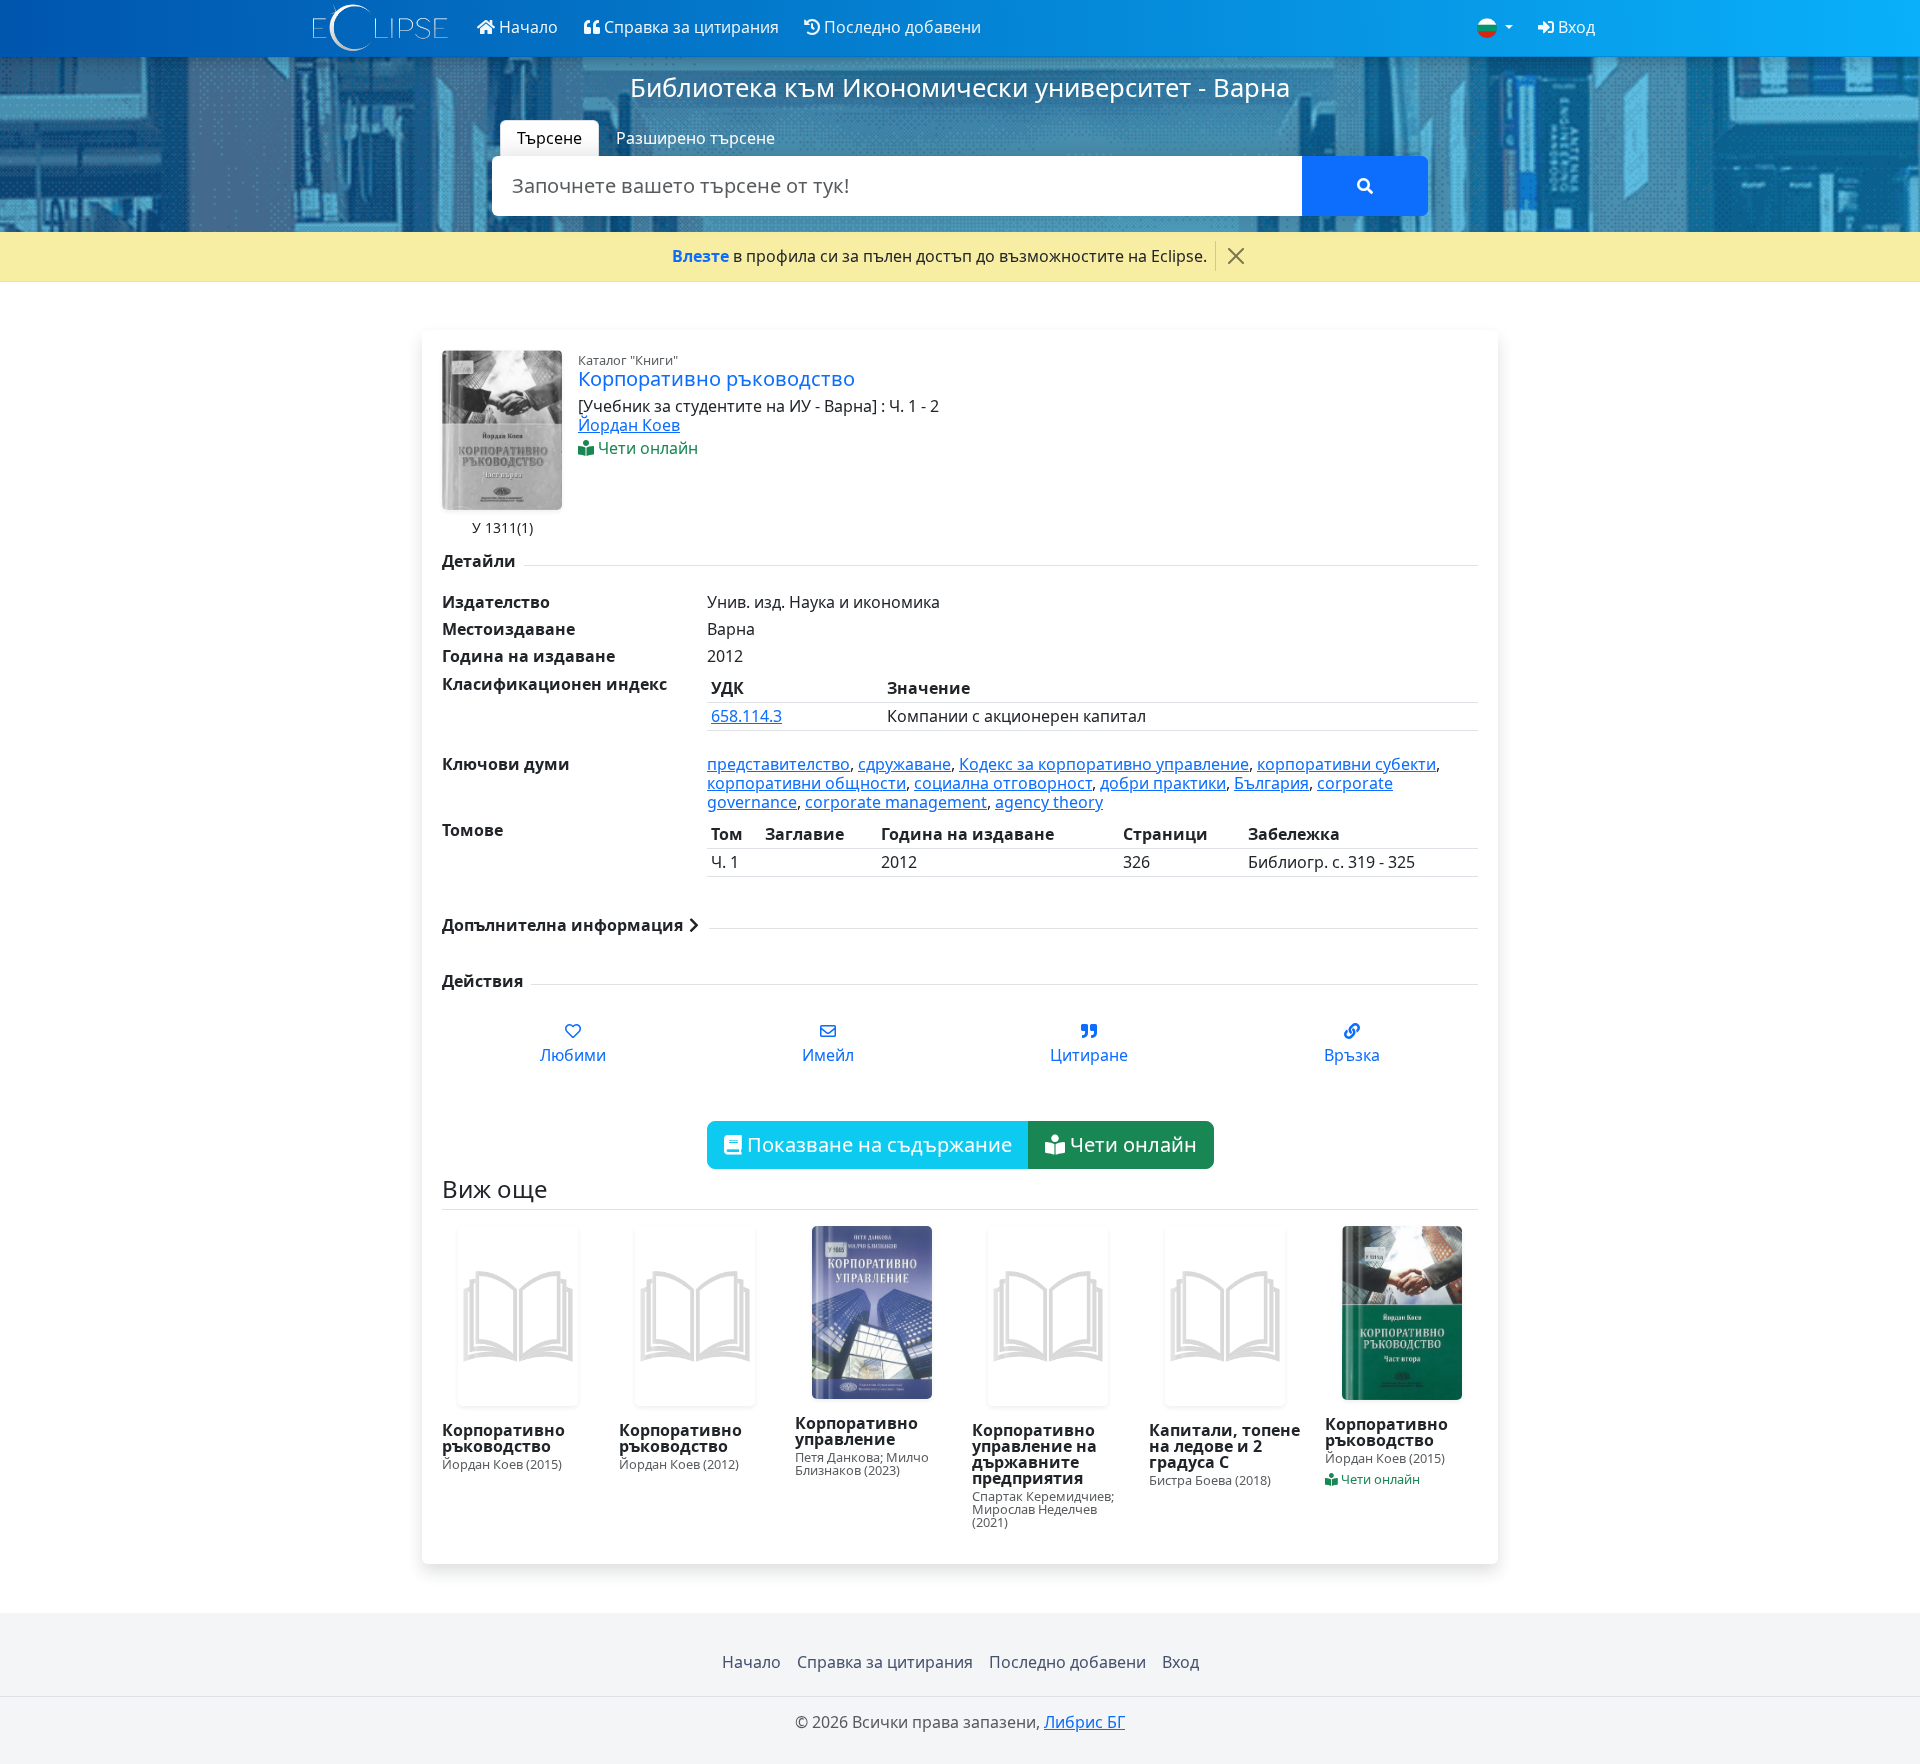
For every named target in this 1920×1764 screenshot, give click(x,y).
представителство (778, 764)
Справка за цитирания (885, 1662)
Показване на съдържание (877, 1144)
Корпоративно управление (856, 1431)
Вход (1180, 1662)
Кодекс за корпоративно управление (1104, 764)
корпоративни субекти (1346, 764)
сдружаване (904, 764)
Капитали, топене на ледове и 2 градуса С (1224, 1446)
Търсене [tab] (549, 138)
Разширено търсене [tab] (695, 138)
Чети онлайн (1131, 1144)
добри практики (1163, 783)
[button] (517, 27)
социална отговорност (1003, 783)
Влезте (700, 256)
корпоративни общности (806, 783)
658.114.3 (746, 716)
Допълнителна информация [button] (564, 925)
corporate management (896, 802)
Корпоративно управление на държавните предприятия (1034, 1454)
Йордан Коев (629, 425)
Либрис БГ (1084, 1722)
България (1271, 783)
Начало (751, 1662)
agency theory (1049, 802)
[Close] (1236, 256)
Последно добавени (1067, 1662)
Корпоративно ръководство (503, 1438)
